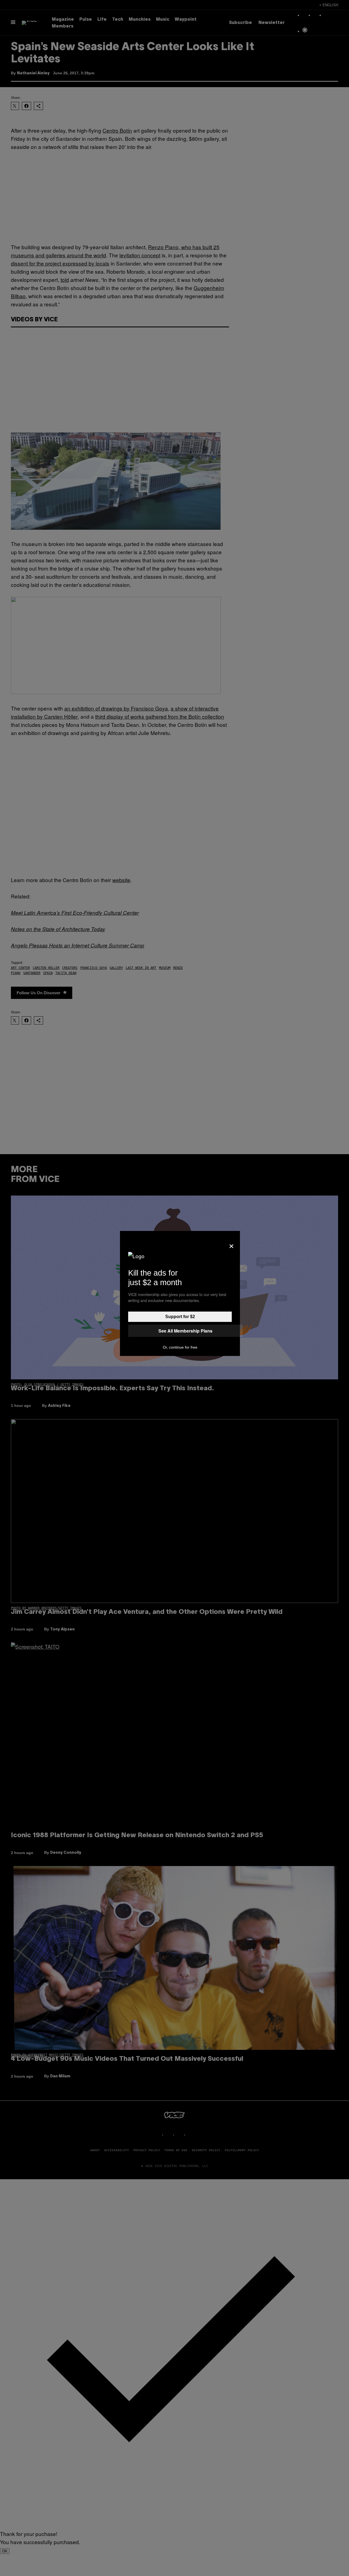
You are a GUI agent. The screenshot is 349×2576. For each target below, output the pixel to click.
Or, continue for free (180, 1347)
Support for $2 (180, 1317)
